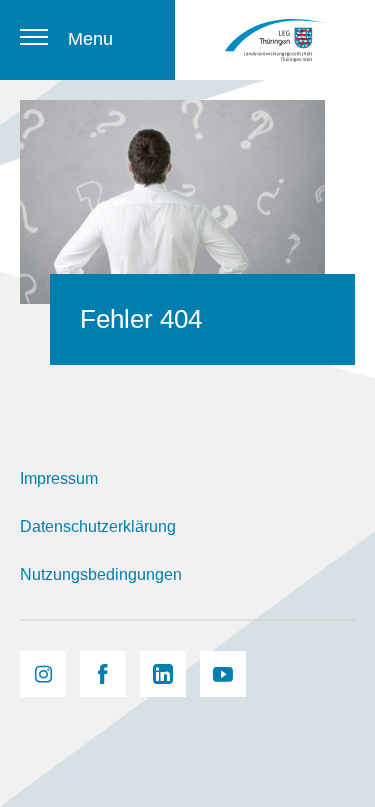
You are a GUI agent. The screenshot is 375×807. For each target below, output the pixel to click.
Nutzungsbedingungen (101, 574)
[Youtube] (223, 674)
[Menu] (34, 37)
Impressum (59, 478)
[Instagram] (43, 674)
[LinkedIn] (163, 674)
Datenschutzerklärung (98, 526)
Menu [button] (90, 39)
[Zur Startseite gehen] (275, 40)
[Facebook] (103, 674)
